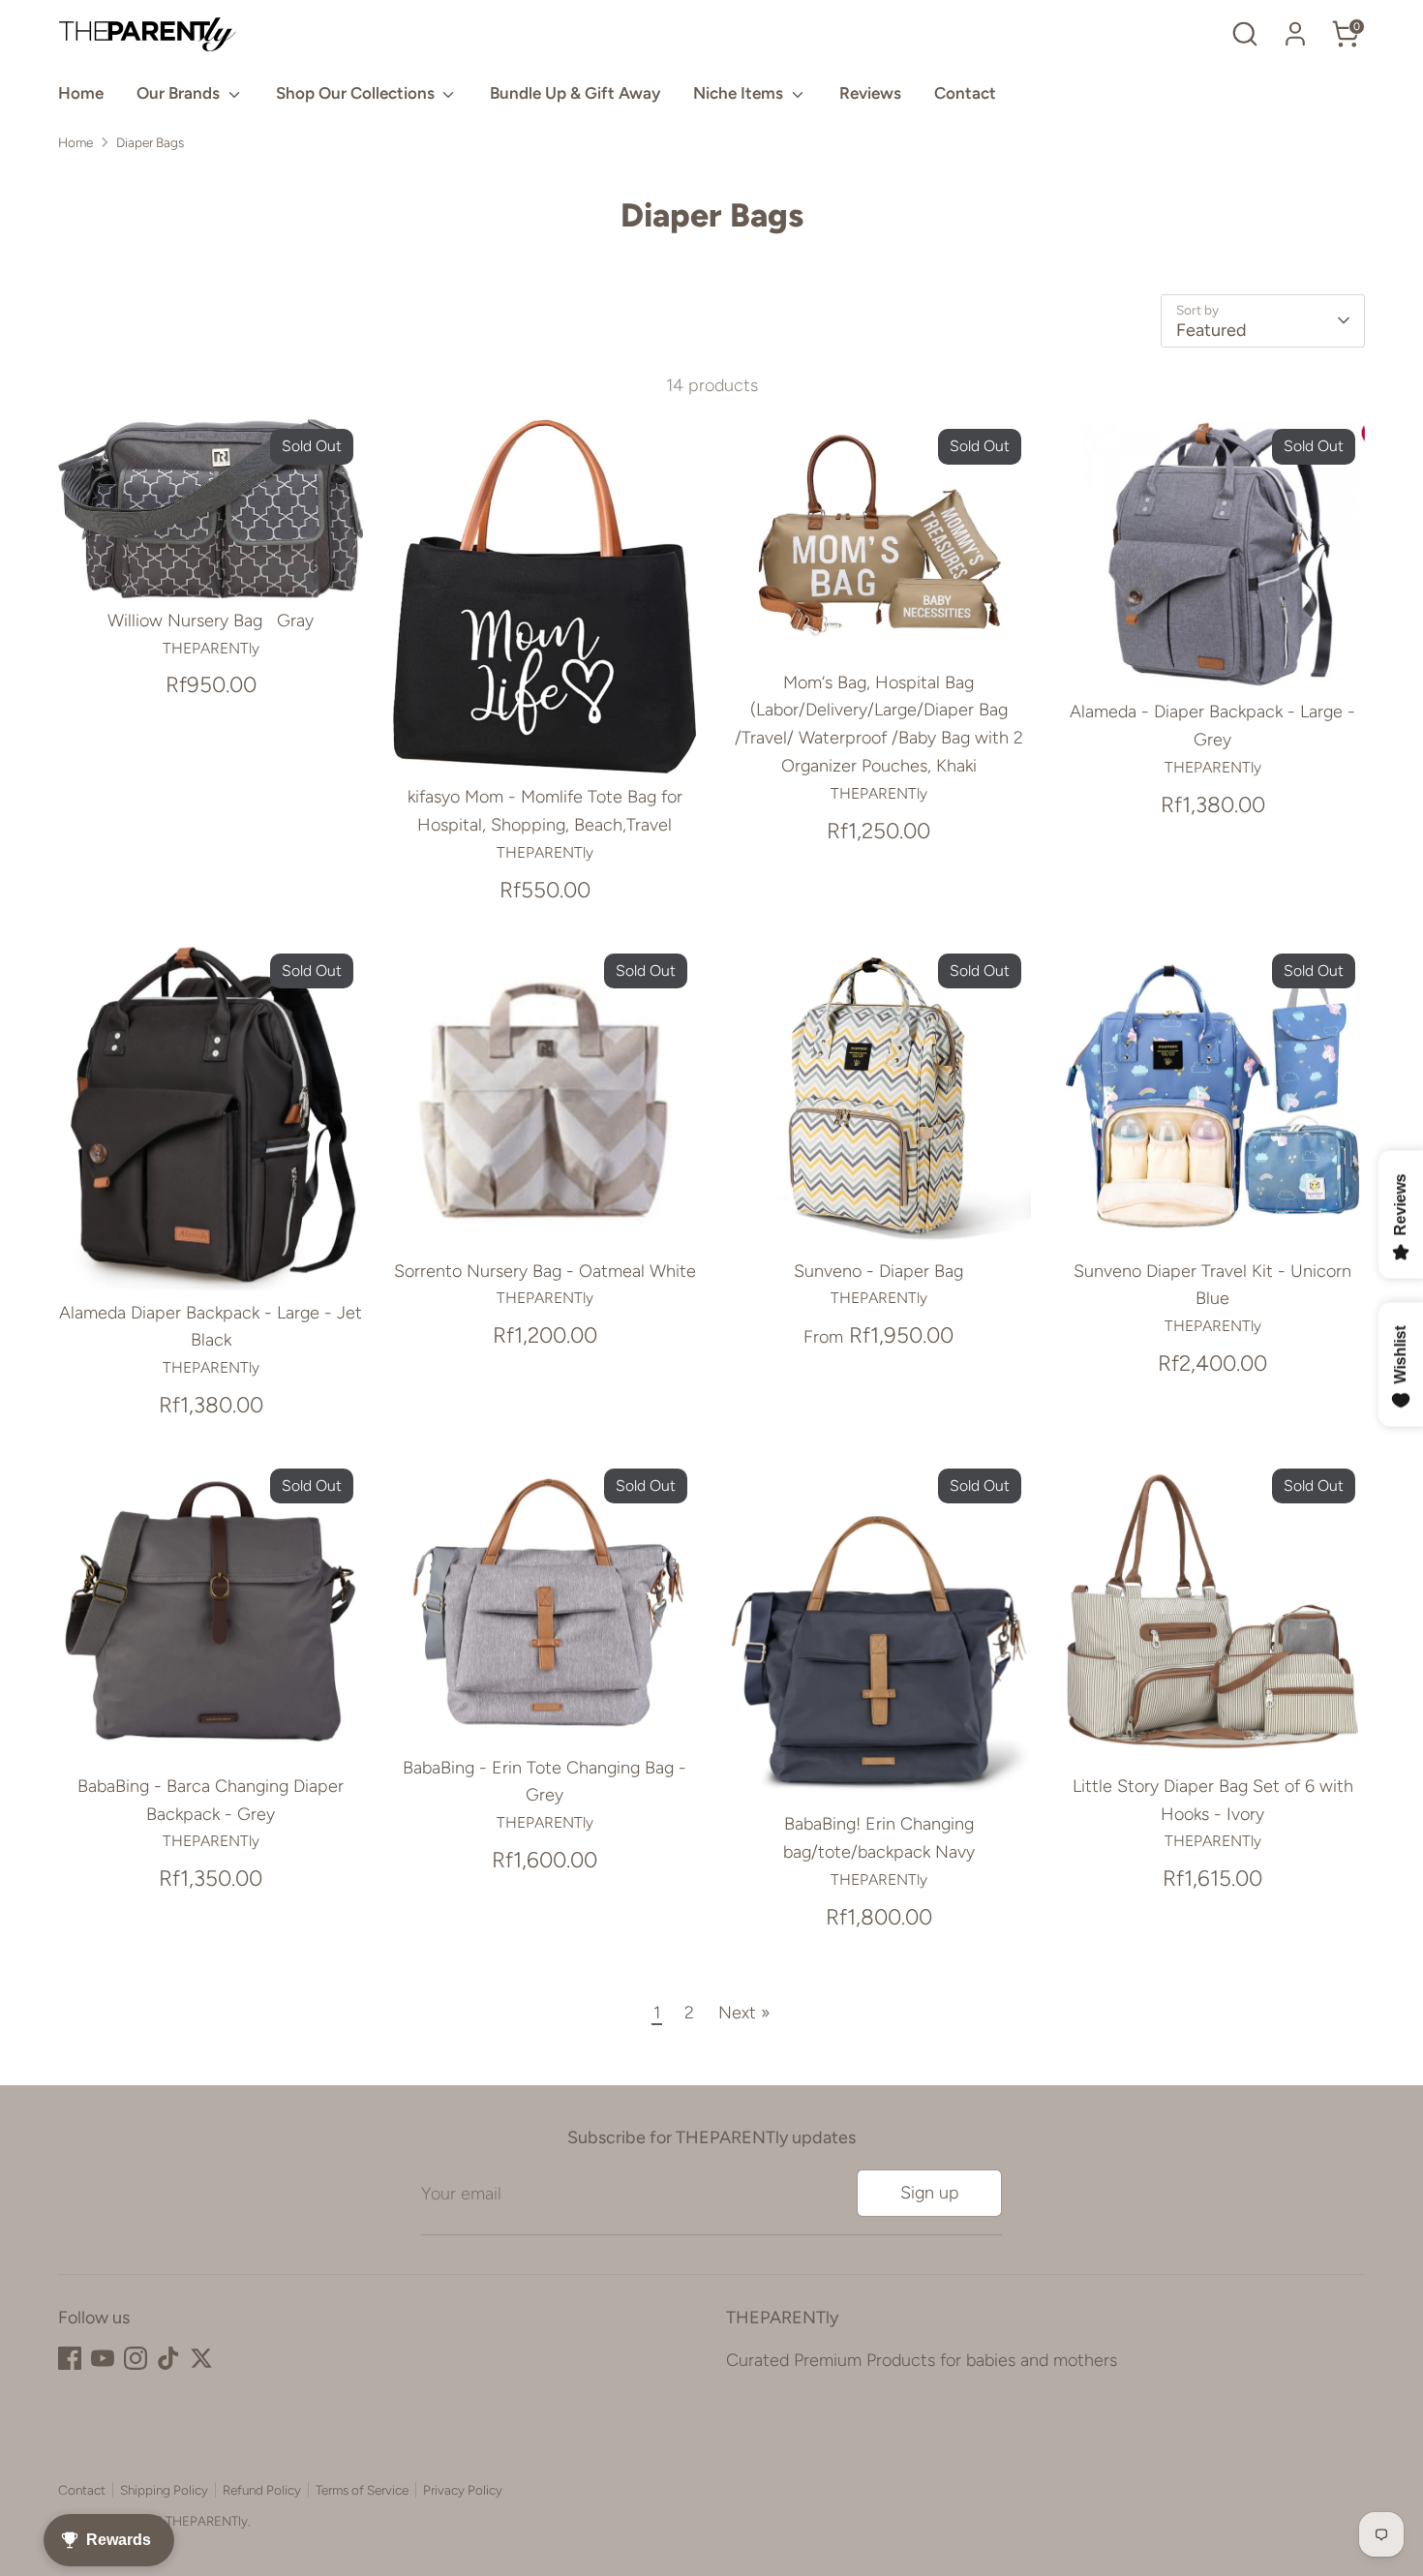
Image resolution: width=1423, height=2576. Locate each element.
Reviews (870, 93)
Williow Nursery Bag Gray (211, 621)
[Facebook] (70, 2358)
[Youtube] (103, 2358)
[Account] (1295, 34)
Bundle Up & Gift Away (575, 93)
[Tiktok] (168, 2358)
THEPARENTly (207, 2521)
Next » (744, 2013)
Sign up (930, 2193)
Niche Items (740, 93)
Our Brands (180, 93)
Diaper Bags (150, 142)
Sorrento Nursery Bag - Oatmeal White (545, 1271)
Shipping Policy (164, 2490)
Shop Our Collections (357, 93)
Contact (965, 93)
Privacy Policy (463, 2490)
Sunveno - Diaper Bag (878, 1271)
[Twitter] (201, 2358)
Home (81, 93)
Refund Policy (262, 2490)
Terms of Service (362, 2490)
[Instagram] (136, 2358)
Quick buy (212, 564)
